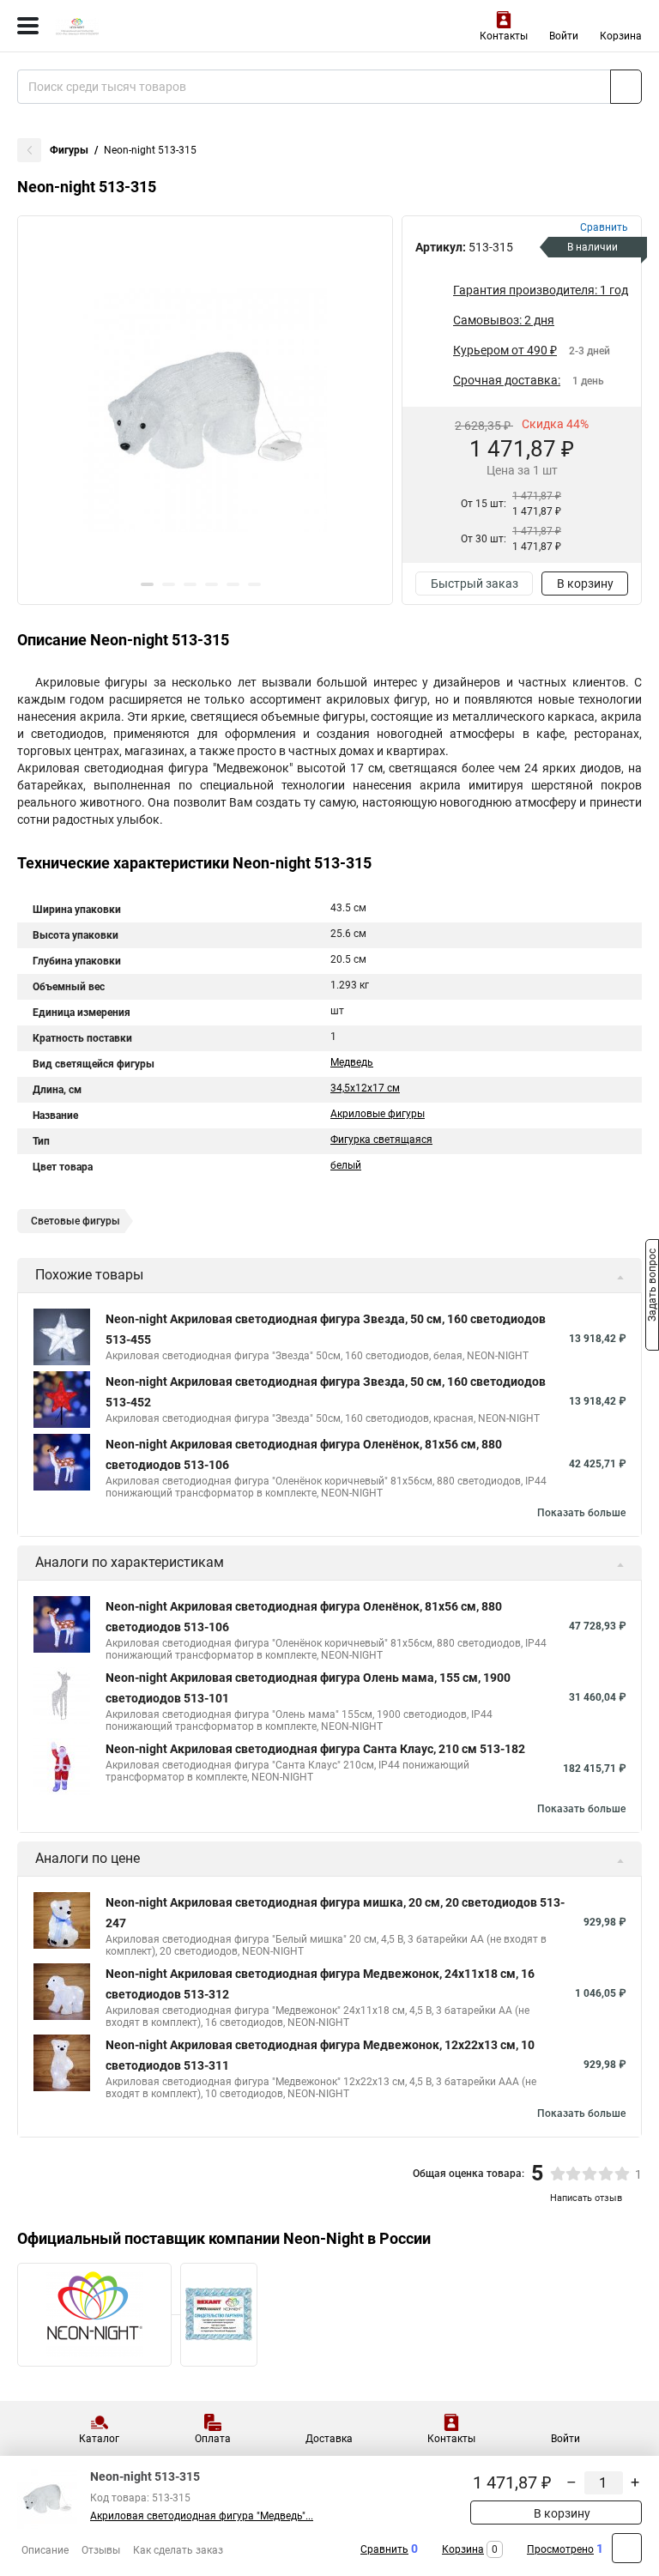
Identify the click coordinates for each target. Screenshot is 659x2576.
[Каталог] (28, 26)
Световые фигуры (76, 1221)
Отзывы (101, 2550)
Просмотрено (560, 2549)
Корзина (621, 36)
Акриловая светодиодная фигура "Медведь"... (202, 2516)
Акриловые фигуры (378, 1114)
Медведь (352, 1062)
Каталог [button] (99, 2439)
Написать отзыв (586, 2198)
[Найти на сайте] (626, 87)
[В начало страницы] (627, 2548)
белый (346, 1165)
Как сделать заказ (178, 2550)
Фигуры (69, 150)
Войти (564, 36)
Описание (45, 2550)
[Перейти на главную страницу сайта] (129, 26)
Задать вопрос (652, 1287)
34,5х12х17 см (365, 1088)
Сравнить (384, 2549)
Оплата (213, 2439)
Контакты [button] (504, 36)
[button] (147, 584)
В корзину (585, 584)
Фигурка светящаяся (381, 1140)
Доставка (329, 2439)
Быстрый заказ (475, 584)
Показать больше (581, 1513)
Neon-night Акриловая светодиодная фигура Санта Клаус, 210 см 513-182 (315, 1749)
